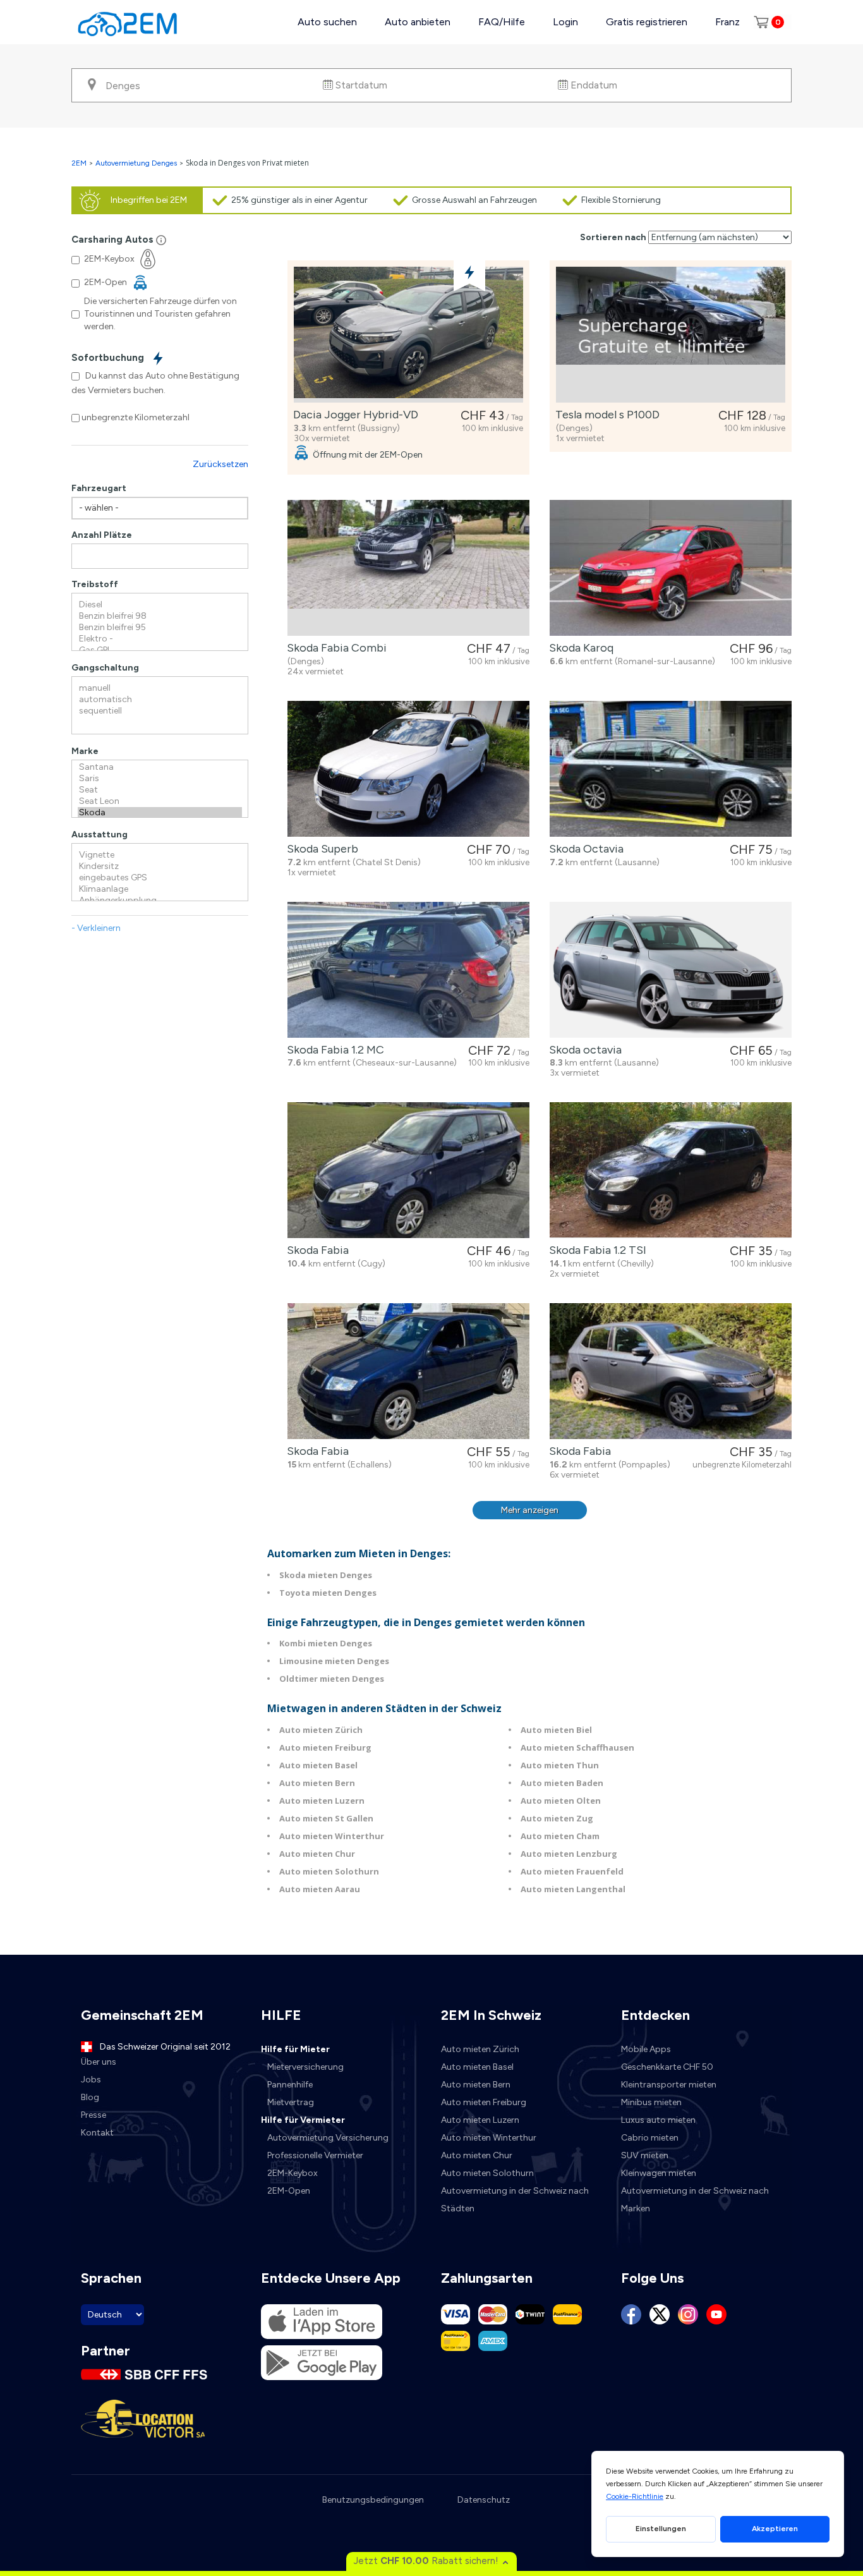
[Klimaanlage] (160, 889)
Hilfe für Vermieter (303, 2120)
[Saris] (160, 779)
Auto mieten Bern (317, 1783)
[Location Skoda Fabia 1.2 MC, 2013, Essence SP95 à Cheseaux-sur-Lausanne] (408, 970)
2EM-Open (289, 2191)
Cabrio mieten (650, 2138)
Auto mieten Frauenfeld (572, 1871)
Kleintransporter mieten (669, 2085)
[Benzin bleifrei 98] (160, 616)
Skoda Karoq (579, 648)
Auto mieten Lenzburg (569, 1854)
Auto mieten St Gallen (326, 1818)
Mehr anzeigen (530, 1510)
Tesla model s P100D (605, 415)
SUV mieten (645, 2155)
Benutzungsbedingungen (373, 2500)
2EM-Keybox (293, 2173)
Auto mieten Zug (557, 1818)
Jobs (91, 2080)
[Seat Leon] (160, 801)
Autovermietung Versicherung (328, 2138)
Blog (90, 2097)
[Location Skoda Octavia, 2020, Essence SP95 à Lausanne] (671, 769)
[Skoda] (160, 813)
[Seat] (160, 790)
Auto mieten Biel (556, 1730)
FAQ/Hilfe (502, 22)
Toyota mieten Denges (328, 1593)
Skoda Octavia (584, 849)
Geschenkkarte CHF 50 (667, 2067)
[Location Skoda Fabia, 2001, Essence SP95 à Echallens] (408, 1371)
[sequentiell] (160, 711)
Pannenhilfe (290, 2085)
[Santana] (160, 767)
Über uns (99, 2062)
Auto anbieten (418, 22)
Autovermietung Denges (136, 163)
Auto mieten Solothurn (329, 1871)
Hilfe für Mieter (295, 2049)
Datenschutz (484, 2500)
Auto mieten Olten (561, 1801)
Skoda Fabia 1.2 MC (333, 1050)
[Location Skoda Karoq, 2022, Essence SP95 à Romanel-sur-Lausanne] (671, 568)
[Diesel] (160, 605)
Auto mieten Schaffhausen (577, 1747)
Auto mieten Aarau (320, 1889)
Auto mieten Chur (317, 1854)
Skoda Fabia (315, 1250)
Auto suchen (327, 22)
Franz (727, 22)
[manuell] (160, 688)
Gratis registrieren (647, 22)
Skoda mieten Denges (326, 1575)
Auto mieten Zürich (321, 1730)
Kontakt (97, 2133)
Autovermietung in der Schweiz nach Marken (695, 2200)
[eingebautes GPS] (160, 878)
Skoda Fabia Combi (334, 648)
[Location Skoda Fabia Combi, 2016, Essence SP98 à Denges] (408, 568)
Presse (94, 2115)
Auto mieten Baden (562, 1783)
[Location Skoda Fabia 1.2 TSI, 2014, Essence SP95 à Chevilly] (671, 1170)
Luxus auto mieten (658, 2120)
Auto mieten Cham (560, 1836)
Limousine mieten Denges (334, 1661)
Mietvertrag (291, 2102)
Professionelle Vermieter (315, 2155)
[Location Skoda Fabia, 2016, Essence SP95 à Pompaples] (671, 1371)
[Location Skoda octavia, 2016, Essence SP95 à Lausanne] (671, 970)
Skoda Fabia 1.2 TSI (595, 1250)
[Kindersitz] (160, 866)
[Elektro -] (160, 639)
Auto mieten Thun (560, 1765)
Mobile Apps (646, 2049)
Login (565, 22)
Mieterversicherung (305, 2067)
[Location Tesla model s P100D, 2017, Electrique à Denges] (671, 335)
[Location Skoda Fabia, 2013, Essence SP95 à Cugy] (408, 1170)
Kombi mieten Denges (326, 1643)
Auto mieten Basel (318, 1765)
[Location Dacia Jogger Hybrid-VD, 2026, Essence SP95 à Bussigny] (408, 335)
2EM (79, 163)
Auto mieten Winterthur (332, 1836)
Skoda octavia (583, 1050)
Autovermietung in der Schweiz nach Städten (515, 2200)
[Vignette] (160, 855)
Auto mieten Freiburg (325, 1747)
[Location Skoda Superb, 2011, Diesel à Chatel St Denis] (408, 769)
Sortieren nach (613, 237)
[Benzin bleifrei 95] (160, 628)
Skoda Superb (320, 849)
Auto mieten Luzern (322, 1801)
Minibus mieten (651, 2102)
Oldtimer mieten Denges (332, 1679)
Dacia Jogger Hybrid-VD (353, 415)
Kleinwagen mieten (659, 2173)
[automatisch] (160, 700)
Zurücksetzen (220, 464)
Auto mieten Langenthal (573, 1889)
